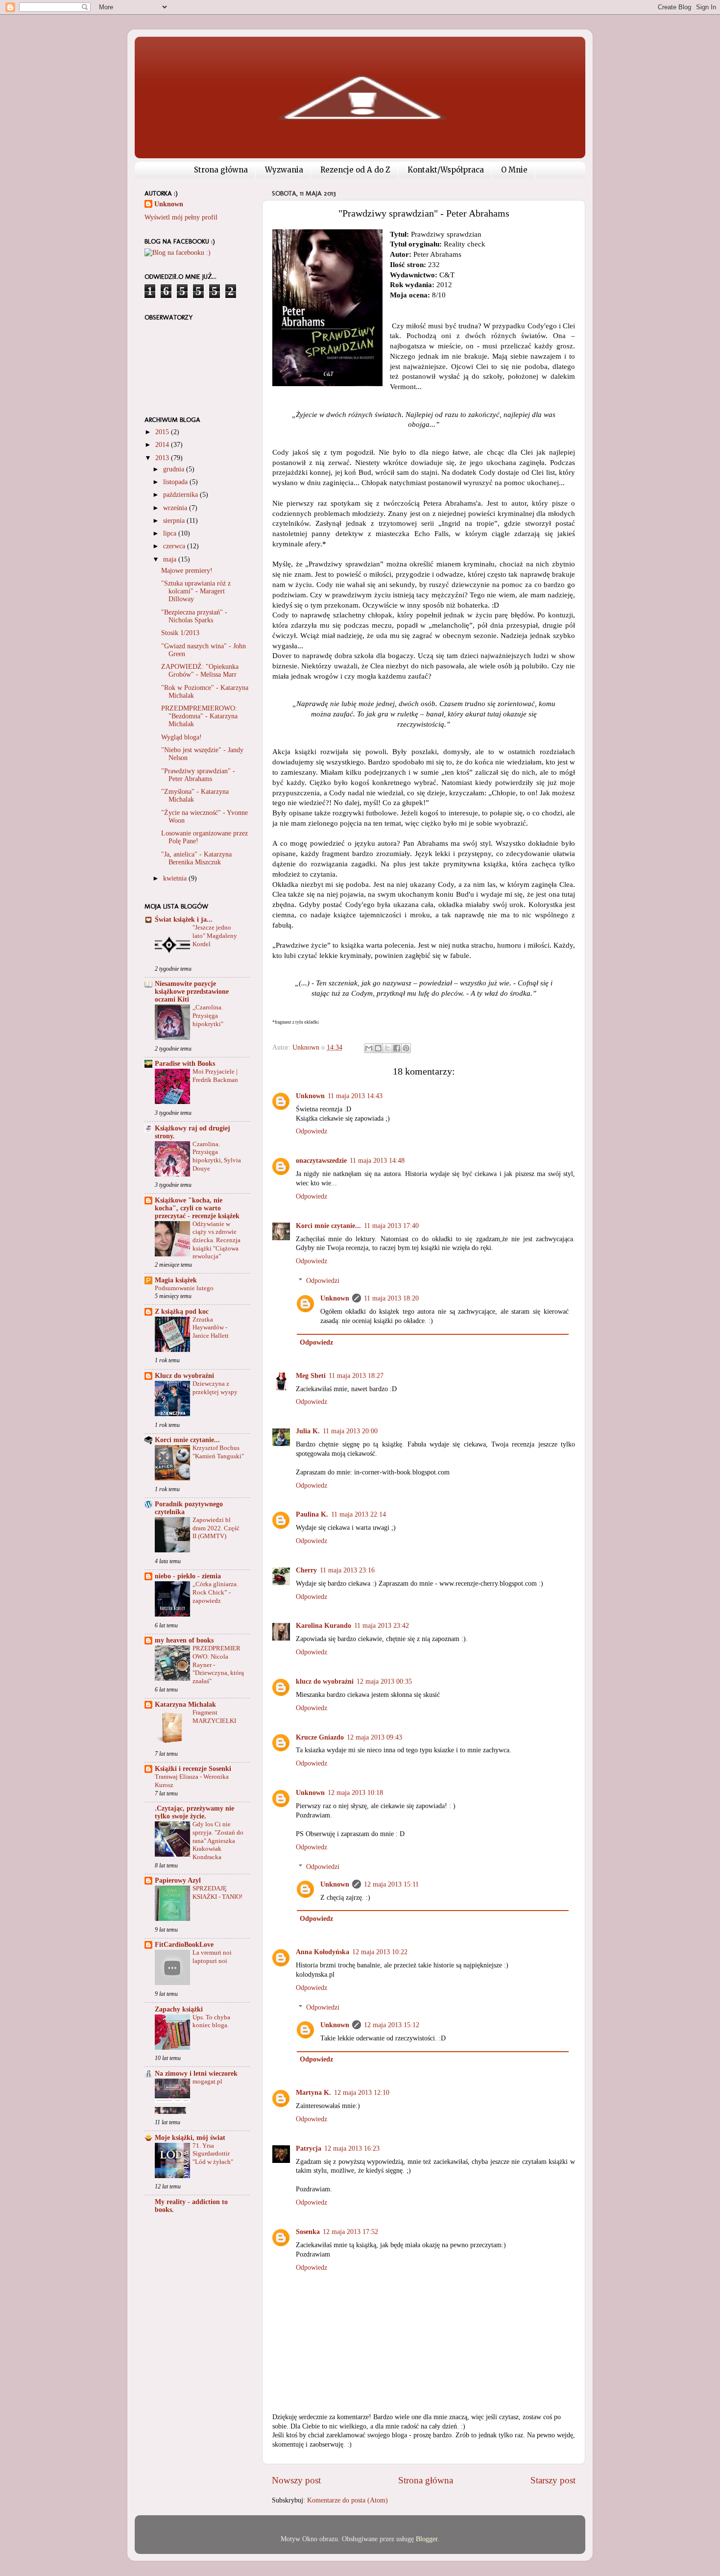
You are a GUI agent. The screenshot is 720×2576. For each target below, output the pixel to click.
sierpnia (175, 521)
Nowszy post (296, 2480)
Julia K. (308, 1431)
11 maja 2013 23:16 (347, 1570)
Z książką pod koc (182, 1312)
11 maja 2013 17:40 (391, 1226)
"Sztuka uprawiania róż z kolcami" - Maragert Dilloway (196, 591)
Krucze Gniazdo (320, 1737)
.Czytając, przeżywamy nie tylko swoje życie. (194, 1812)
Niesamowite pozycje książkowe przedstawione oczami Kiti (192, 992)
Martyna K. (313, 2093)
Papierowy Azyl (178, 1880)
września (176, 508)
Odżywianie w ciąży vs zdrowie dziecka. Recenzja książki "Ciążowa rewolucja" (216, 1240)
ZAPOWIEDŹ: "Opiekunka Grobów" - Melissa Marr (200, 671)
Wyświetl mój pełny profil (181, 217)
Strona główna (221, 170)
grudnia (175, 469)
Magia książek (176, 1280)
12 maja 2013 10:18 (355, 1793)
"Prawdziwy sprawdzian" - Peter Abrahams (198, 775)
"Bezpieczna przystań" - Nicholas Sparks (194, 616)
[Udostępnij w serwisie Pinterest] (406, 1048)
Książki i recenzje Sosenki (193, 1769)
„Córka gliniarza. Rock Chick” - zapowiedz (215, 1592)
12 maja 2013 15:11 (391, 1884)
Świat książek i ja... (184, 920)
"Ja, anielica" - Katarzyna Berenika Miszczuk (196, 858)
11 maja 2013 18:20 (391, 1298)
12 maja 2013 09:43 (374, 1737)
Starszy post (553, 2480)
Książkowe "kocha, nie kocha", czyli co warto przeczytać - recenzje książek (197, 1208)
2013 (163, 458)
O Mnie (514, 170)
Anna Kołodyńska (323, 1952)
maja (171, 559)
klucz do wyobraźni (325, 1681)
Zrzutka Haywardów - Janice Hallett (211, 1328)
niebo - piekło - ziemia (188, 1576)
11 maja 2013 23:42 (382, 1626)
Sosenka (308, 2232)
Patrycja (309, 2148)
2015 (163, 432)
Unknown (310, 1096)
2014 (163, 445)
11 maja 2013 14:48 (377, 1161)
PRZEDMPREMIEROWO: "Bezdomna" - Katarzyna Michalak (199, 716)
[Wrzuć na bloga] (378, 1048)
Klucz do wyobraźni (184, 1376)
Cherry (306, 1570)
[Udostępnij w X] (387, 1048)
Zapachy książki (179, 2009)
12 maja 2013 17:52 (350, 2232)
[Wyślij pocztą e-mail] (369, 1048)
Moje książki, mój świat (190, 2138)
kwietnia (176, 878)
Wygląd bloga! (181, 737)
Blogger (427, 2539)
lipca (171, 533)
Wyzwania (284, 170)
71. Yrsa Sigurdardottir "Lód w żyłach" (213, 2154)
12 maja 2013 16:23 (352, 2148)
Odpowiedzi (323, 1281)
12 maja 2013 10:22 (380, 1952)
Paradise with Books (185, 1064)
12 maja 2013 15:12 (392, 2025)
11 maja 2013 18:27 (356, 1376)
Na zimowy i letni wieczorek (196, 2073)
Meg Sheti (311, 1376)
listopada (176, 482)
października (181, 495)
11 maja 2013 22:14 (359, 1514)
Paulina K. (312, 1514)
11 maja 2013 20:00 (350, 1431)
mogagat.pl (207, 2082)
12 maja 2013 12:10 (362, 2093)
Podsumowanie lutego (184, 1288)
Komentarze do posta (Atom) (348, 2500)
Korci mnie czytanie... (328, 1226)
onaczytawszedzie (321, 1161)
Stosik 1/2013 (180, 633)
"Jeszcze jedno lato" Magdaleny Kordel (215, 936)
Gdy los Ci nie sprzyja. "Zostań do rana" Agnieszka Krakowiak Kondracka (218, 1841)
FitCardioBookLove (184, 1945)
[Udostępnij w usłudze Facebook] (397, 1048)
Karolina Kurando (324, 1626)
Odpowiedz (312, 1131)
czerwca (175, 546)
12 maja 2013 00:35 (384, 1681)
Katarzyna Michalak (185, 1705)
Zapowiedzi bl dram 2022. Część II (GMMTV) (216, 1528)
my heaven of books (184, 1640)
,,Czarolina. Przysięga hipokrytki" (208, 1016)
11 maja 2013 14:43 (355, 1096)
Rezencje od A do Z (355, 170)
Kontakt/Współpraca (446, 170)
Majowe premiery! (187, 571)
